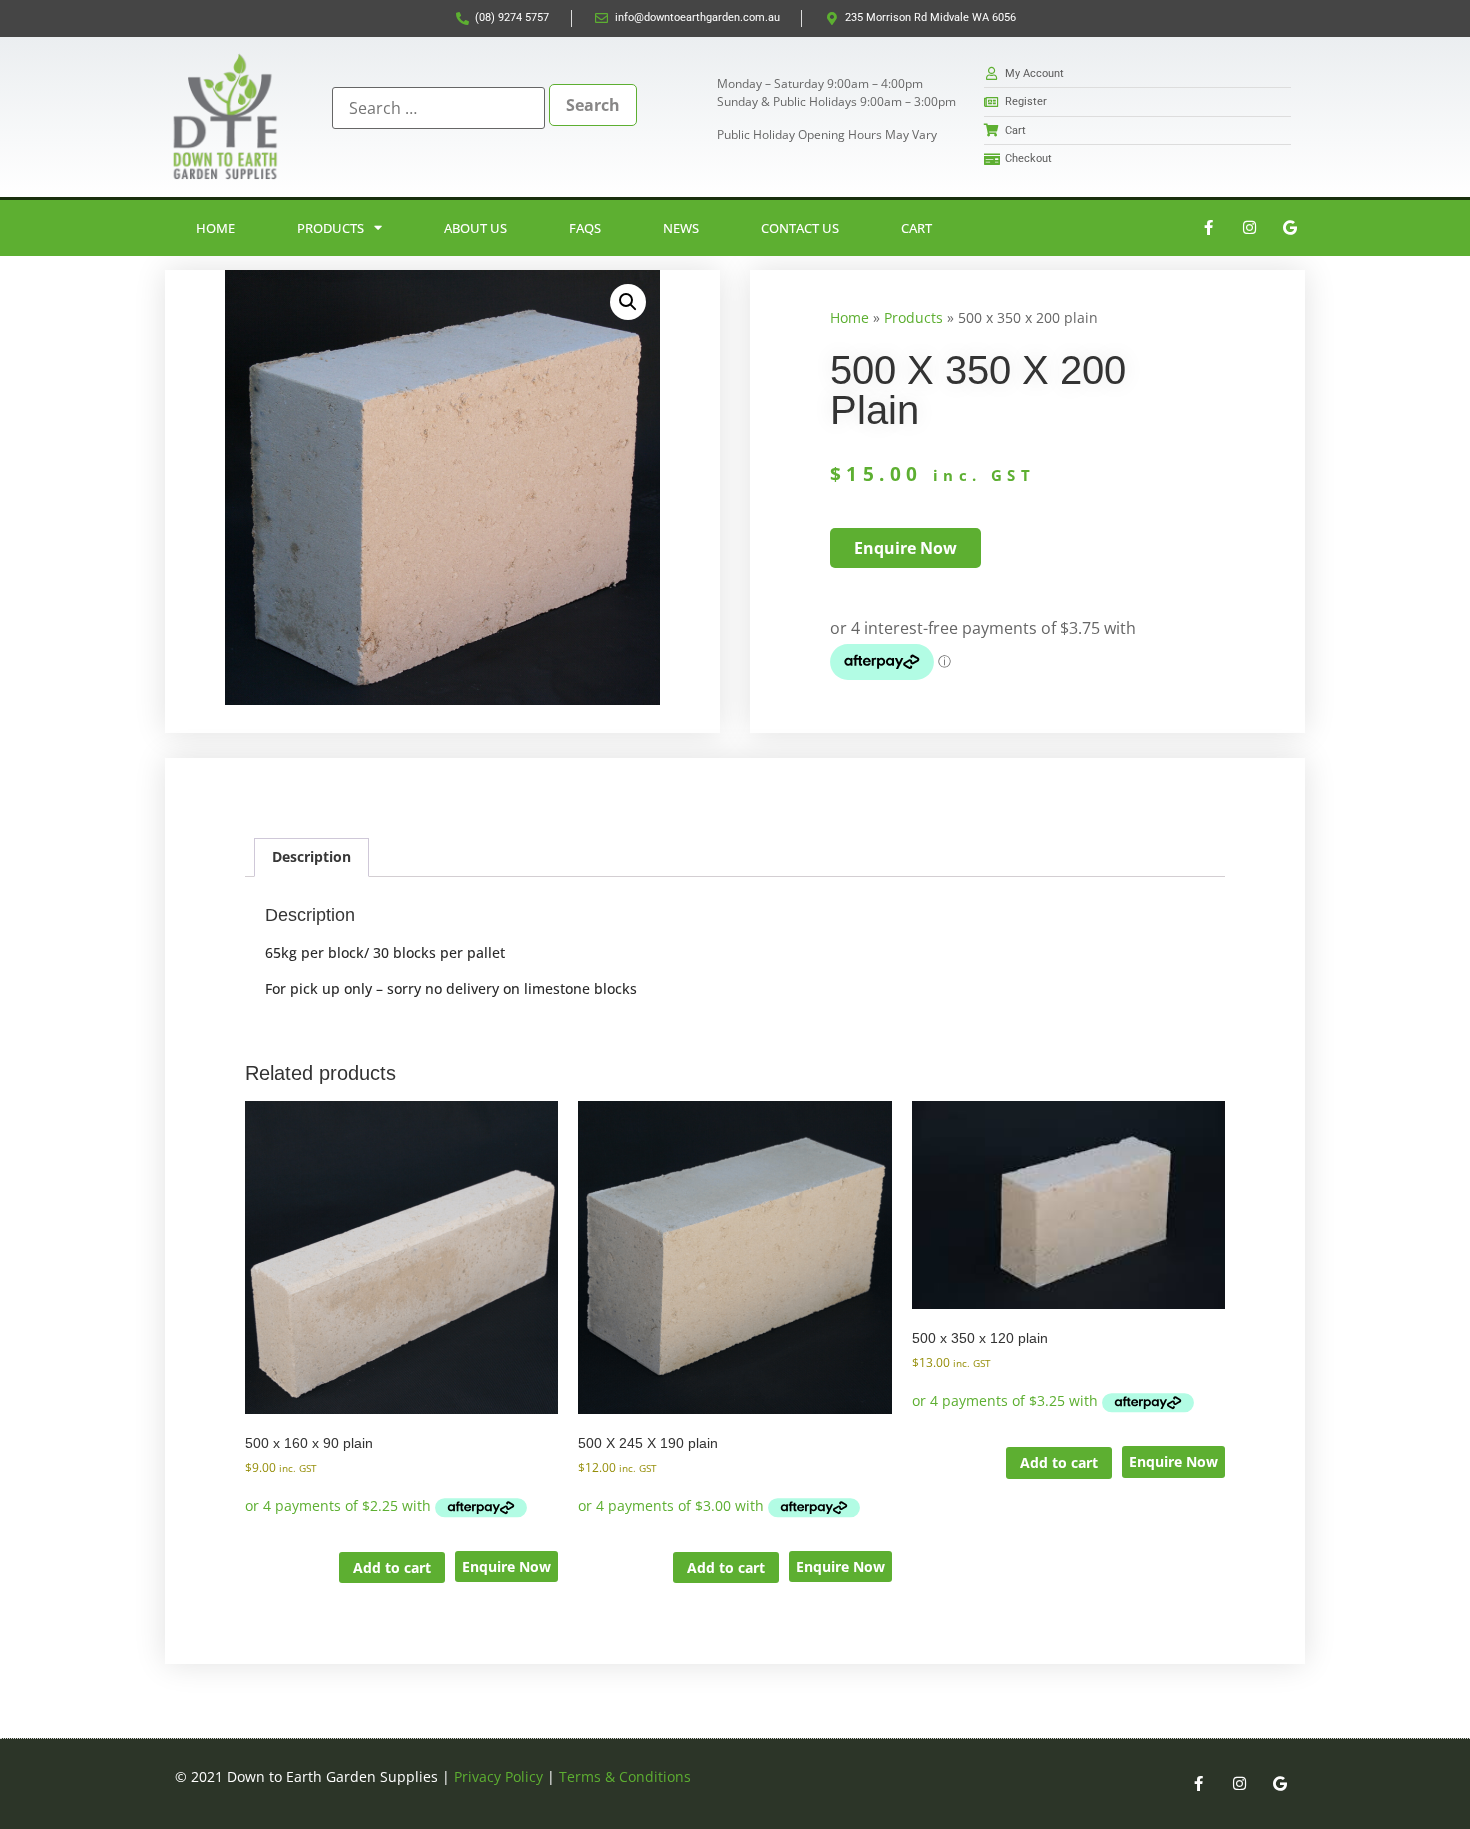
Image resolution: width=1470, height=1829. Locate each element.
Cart (916, 228)
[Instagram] (1249, 228)
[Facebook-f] (1208, 228)
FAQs (585, 228)
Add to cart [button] (392, 1567)
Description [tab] (311, 856)
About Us (475, 228)
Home (215, 228)
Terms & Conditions (625, 1776)
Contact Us (800, 228)
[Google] (1290, 228)
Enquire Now (506, 1566)
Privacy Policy (498, 1776)
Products (330, 228)
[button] (628, 302)
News (681, 228)
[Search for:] (438, 108)
